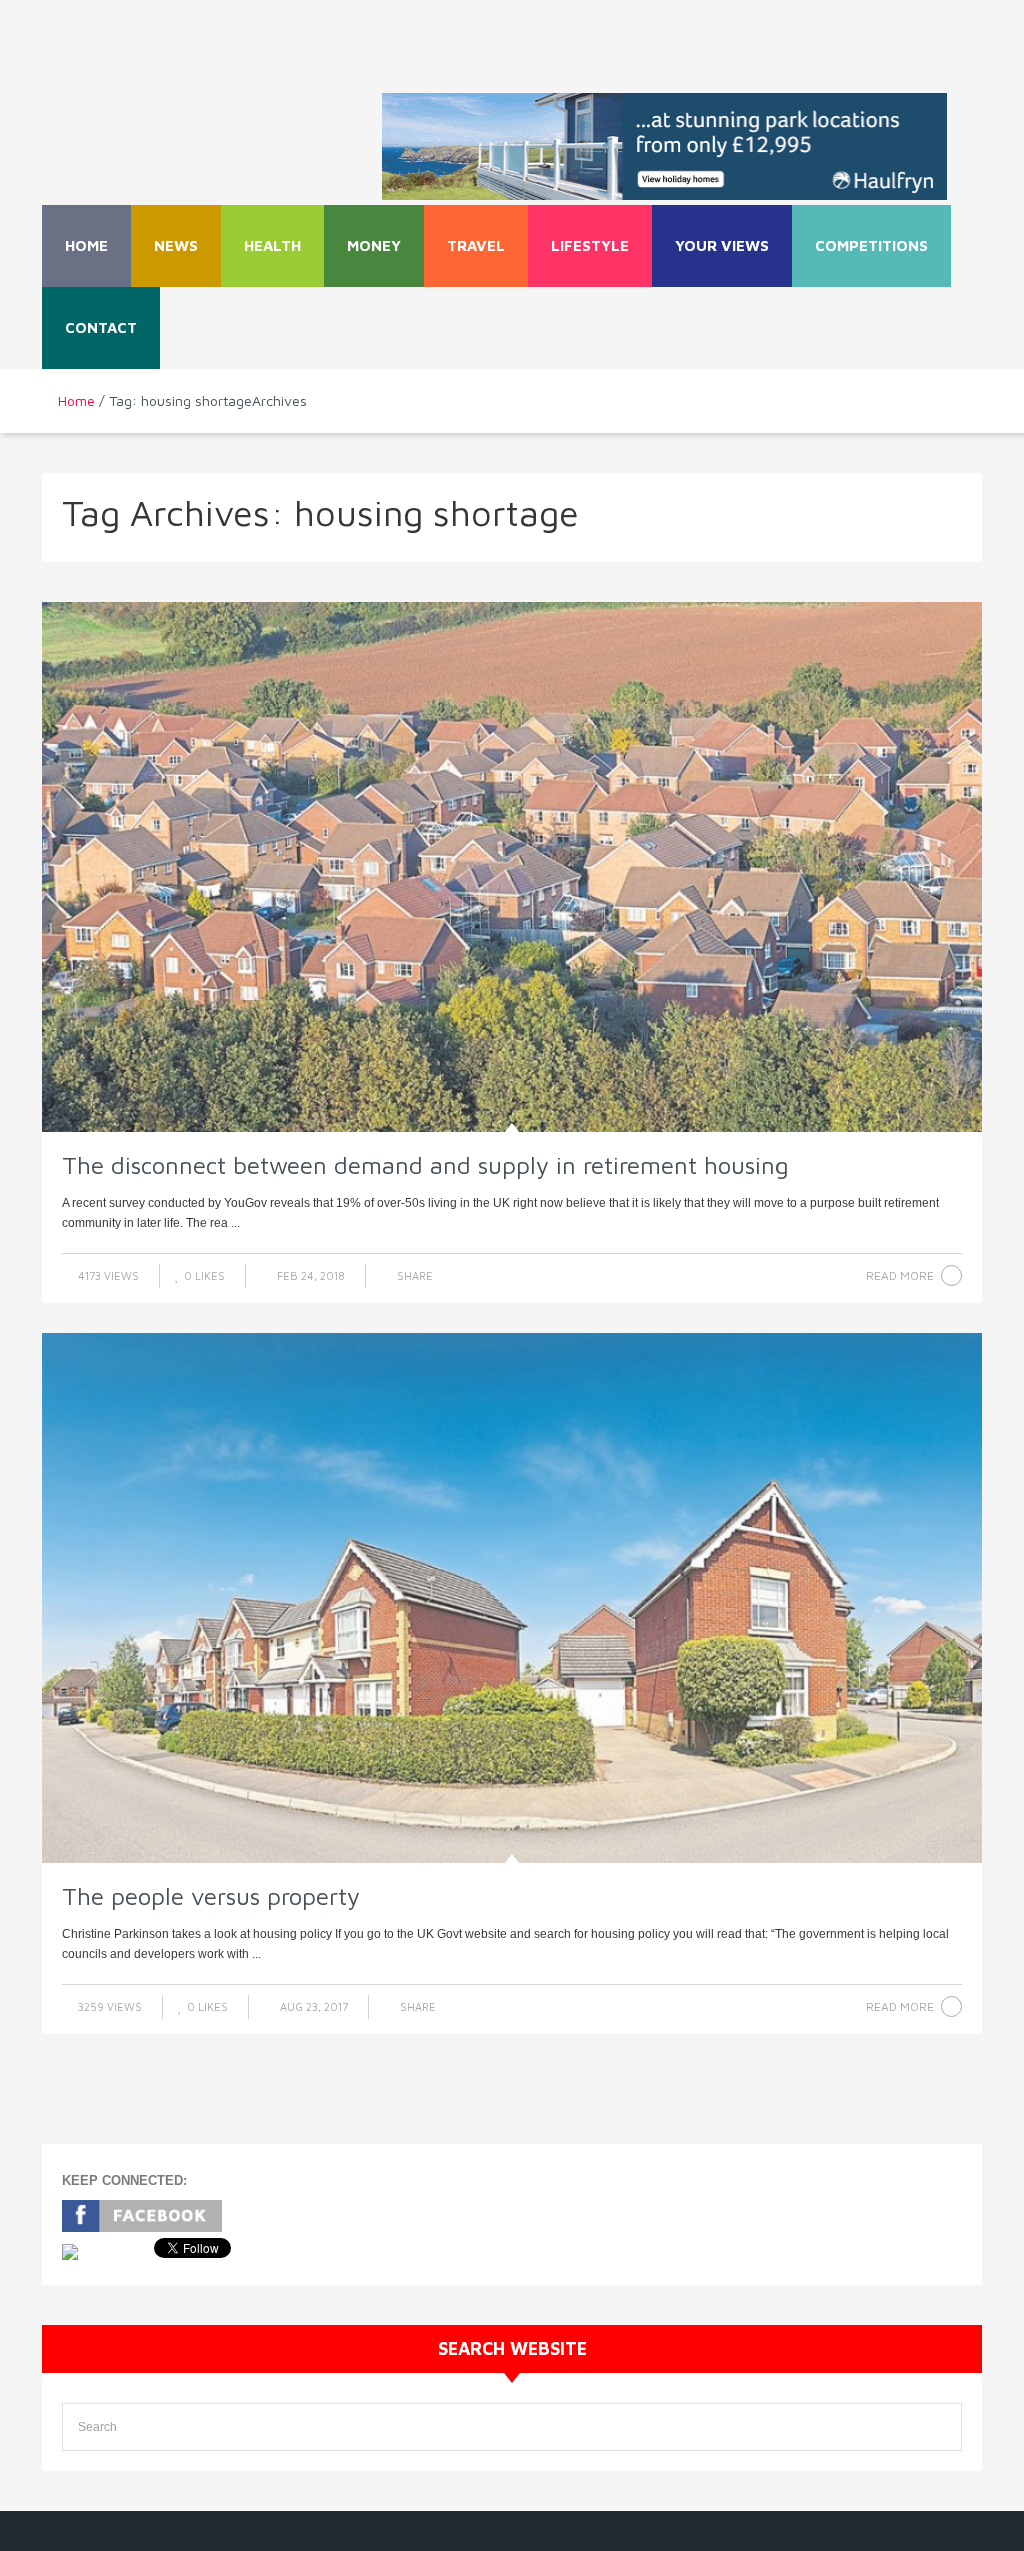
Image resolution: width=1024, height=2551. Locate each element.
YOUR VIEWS (722, 245)
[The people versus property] (512, 1598)
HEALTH (272, 245)
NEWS (176, 245)
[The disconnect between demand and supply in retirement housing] (512, 867)
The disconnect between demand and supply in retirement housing (425, 1165)
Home (86, 245)
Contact (101, 327)
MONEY (374, 245)
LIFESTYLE (590, 245)
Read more (900, 1275)
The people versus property (211, 1896)
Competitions (871, 245)
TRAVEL (476, 245)
